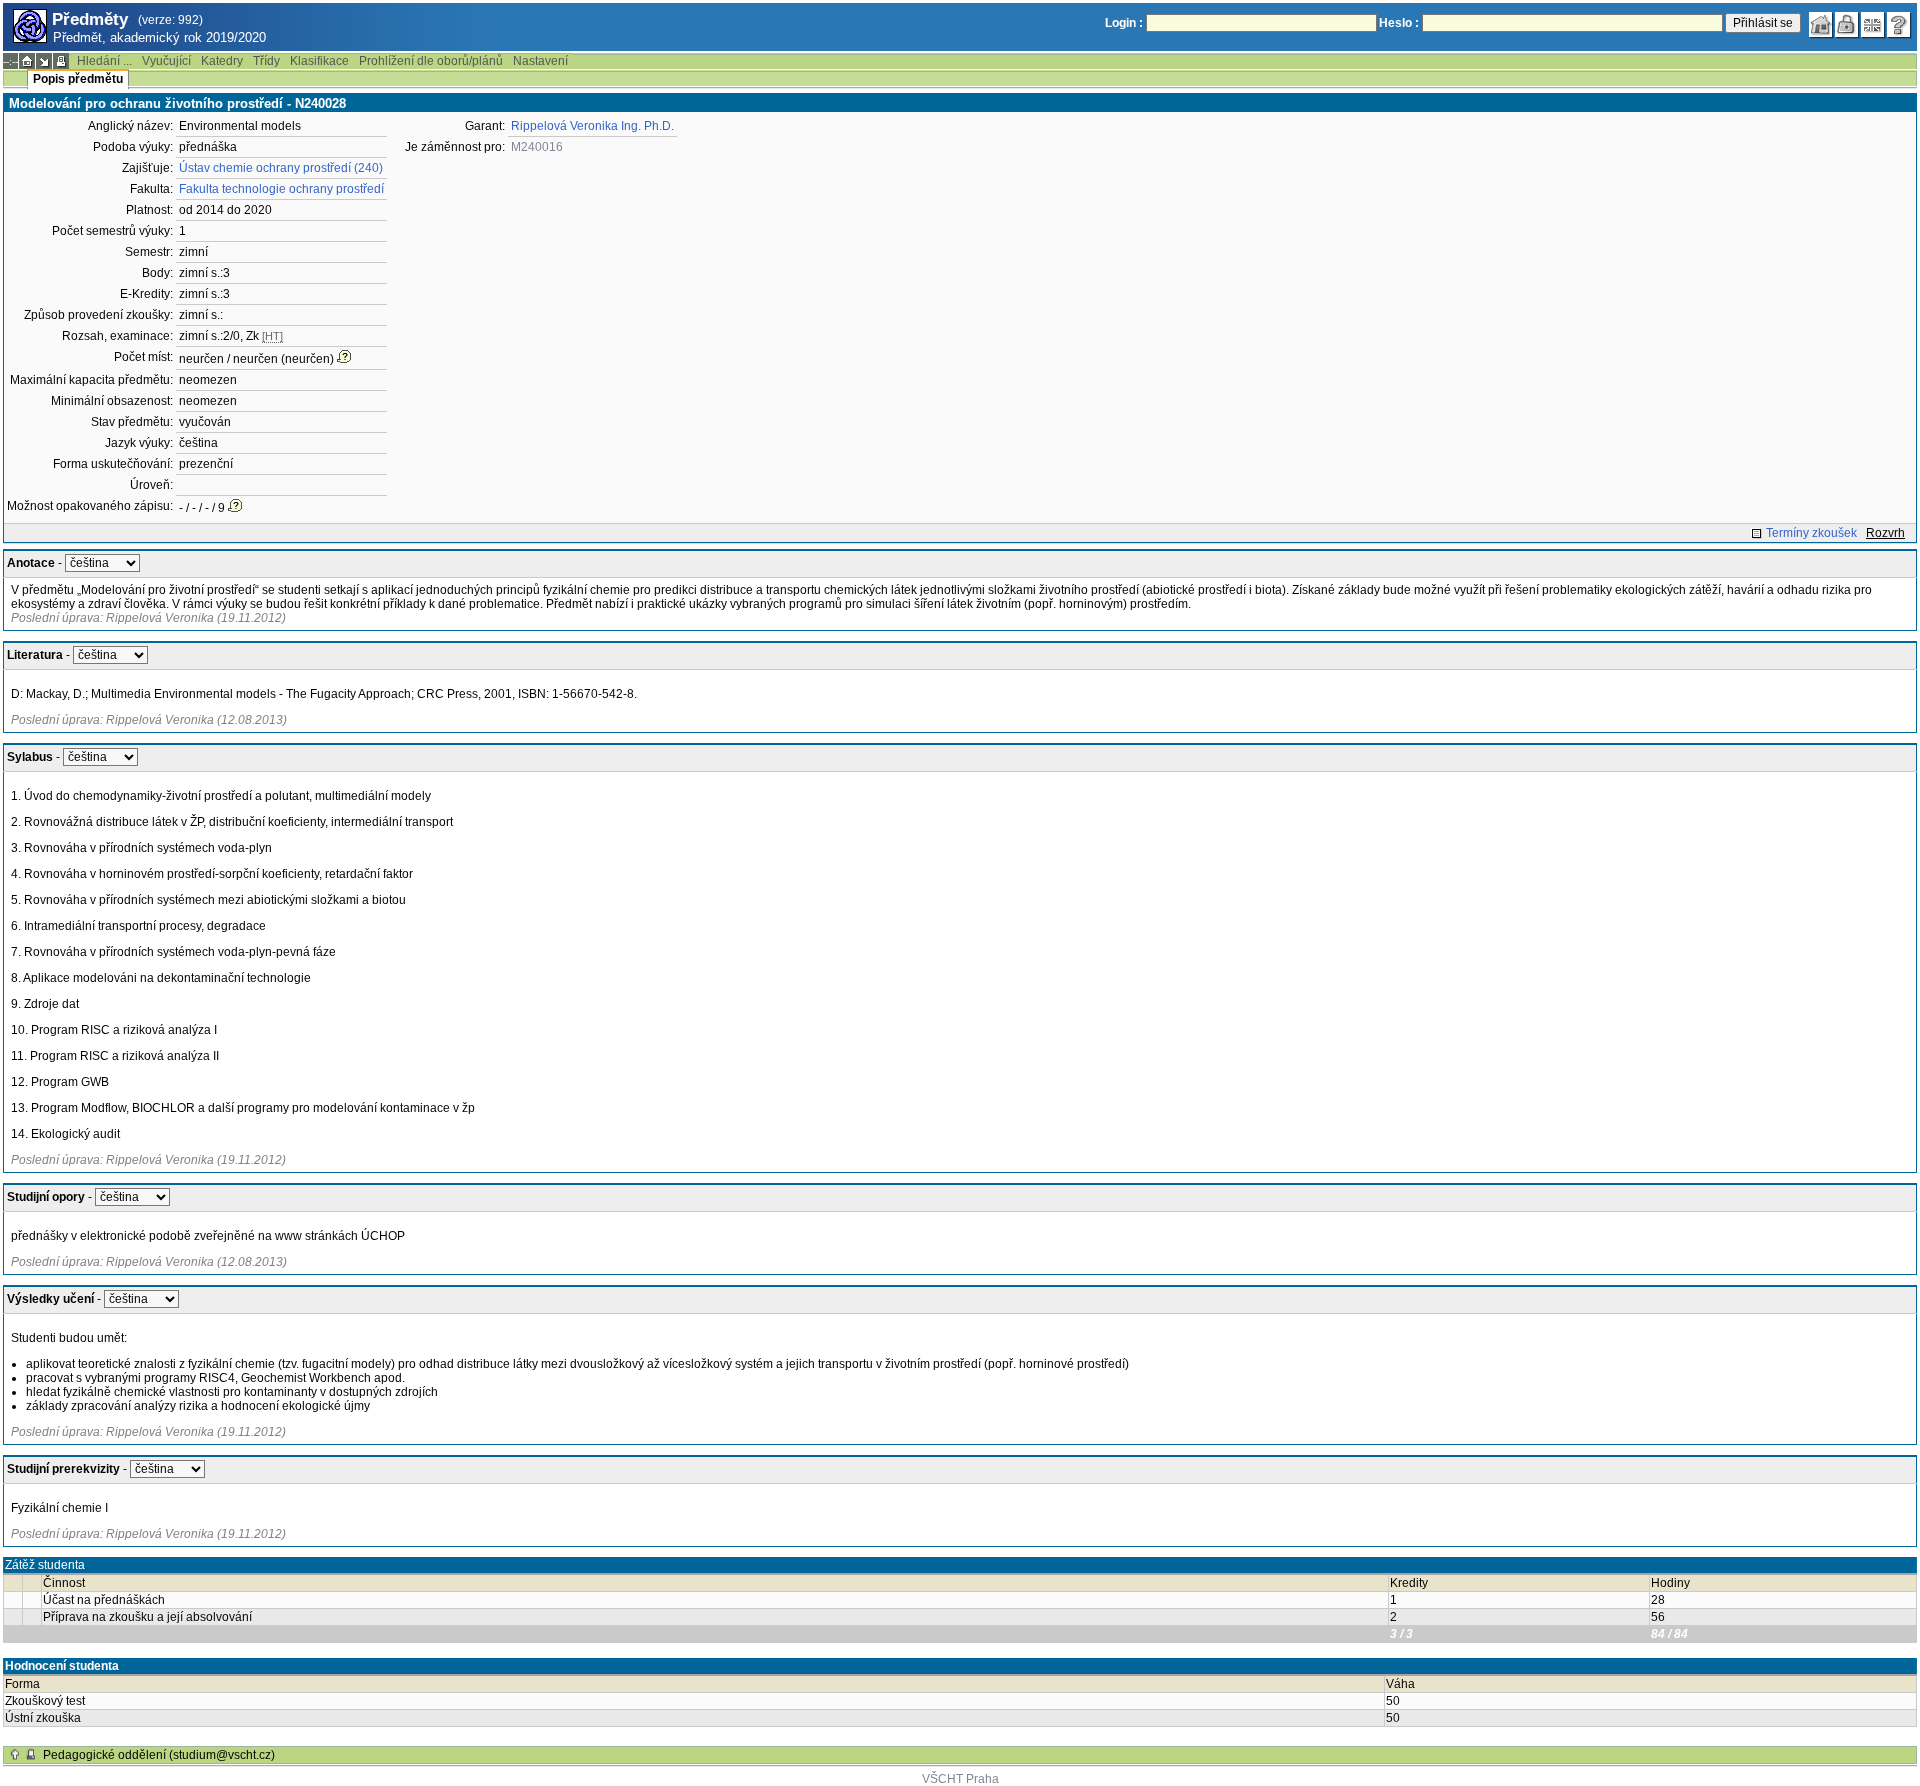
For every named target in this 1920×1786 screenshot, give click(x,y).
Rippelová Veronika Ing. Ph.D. (592, 126)
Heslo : (1399, 23)
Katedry (222, 61)
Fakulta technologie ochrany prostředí (281, 189)
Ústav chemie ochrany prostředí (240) (281, 168)
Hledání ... (104, 61)
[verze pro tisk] (61, 61)
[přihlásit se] (1847, 25)
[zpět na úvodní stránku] (1821, 25)
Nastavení (540, 61)
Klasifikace (319, 61)
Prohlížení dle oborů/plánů (431, 61)
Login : (1124, 23)
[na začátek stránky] (15, 1755)
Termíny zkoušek (1811, 533)
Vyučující (166, 61)
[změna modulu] (44, 61)
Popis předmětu (78, 79)
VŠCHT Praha (960, 1779)
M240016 (537, 147)
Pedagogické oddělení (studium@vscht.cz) (159, 1755)
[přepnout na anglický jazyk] (1873, 25)
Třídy (266, 61)
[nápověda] (1899, 25)
